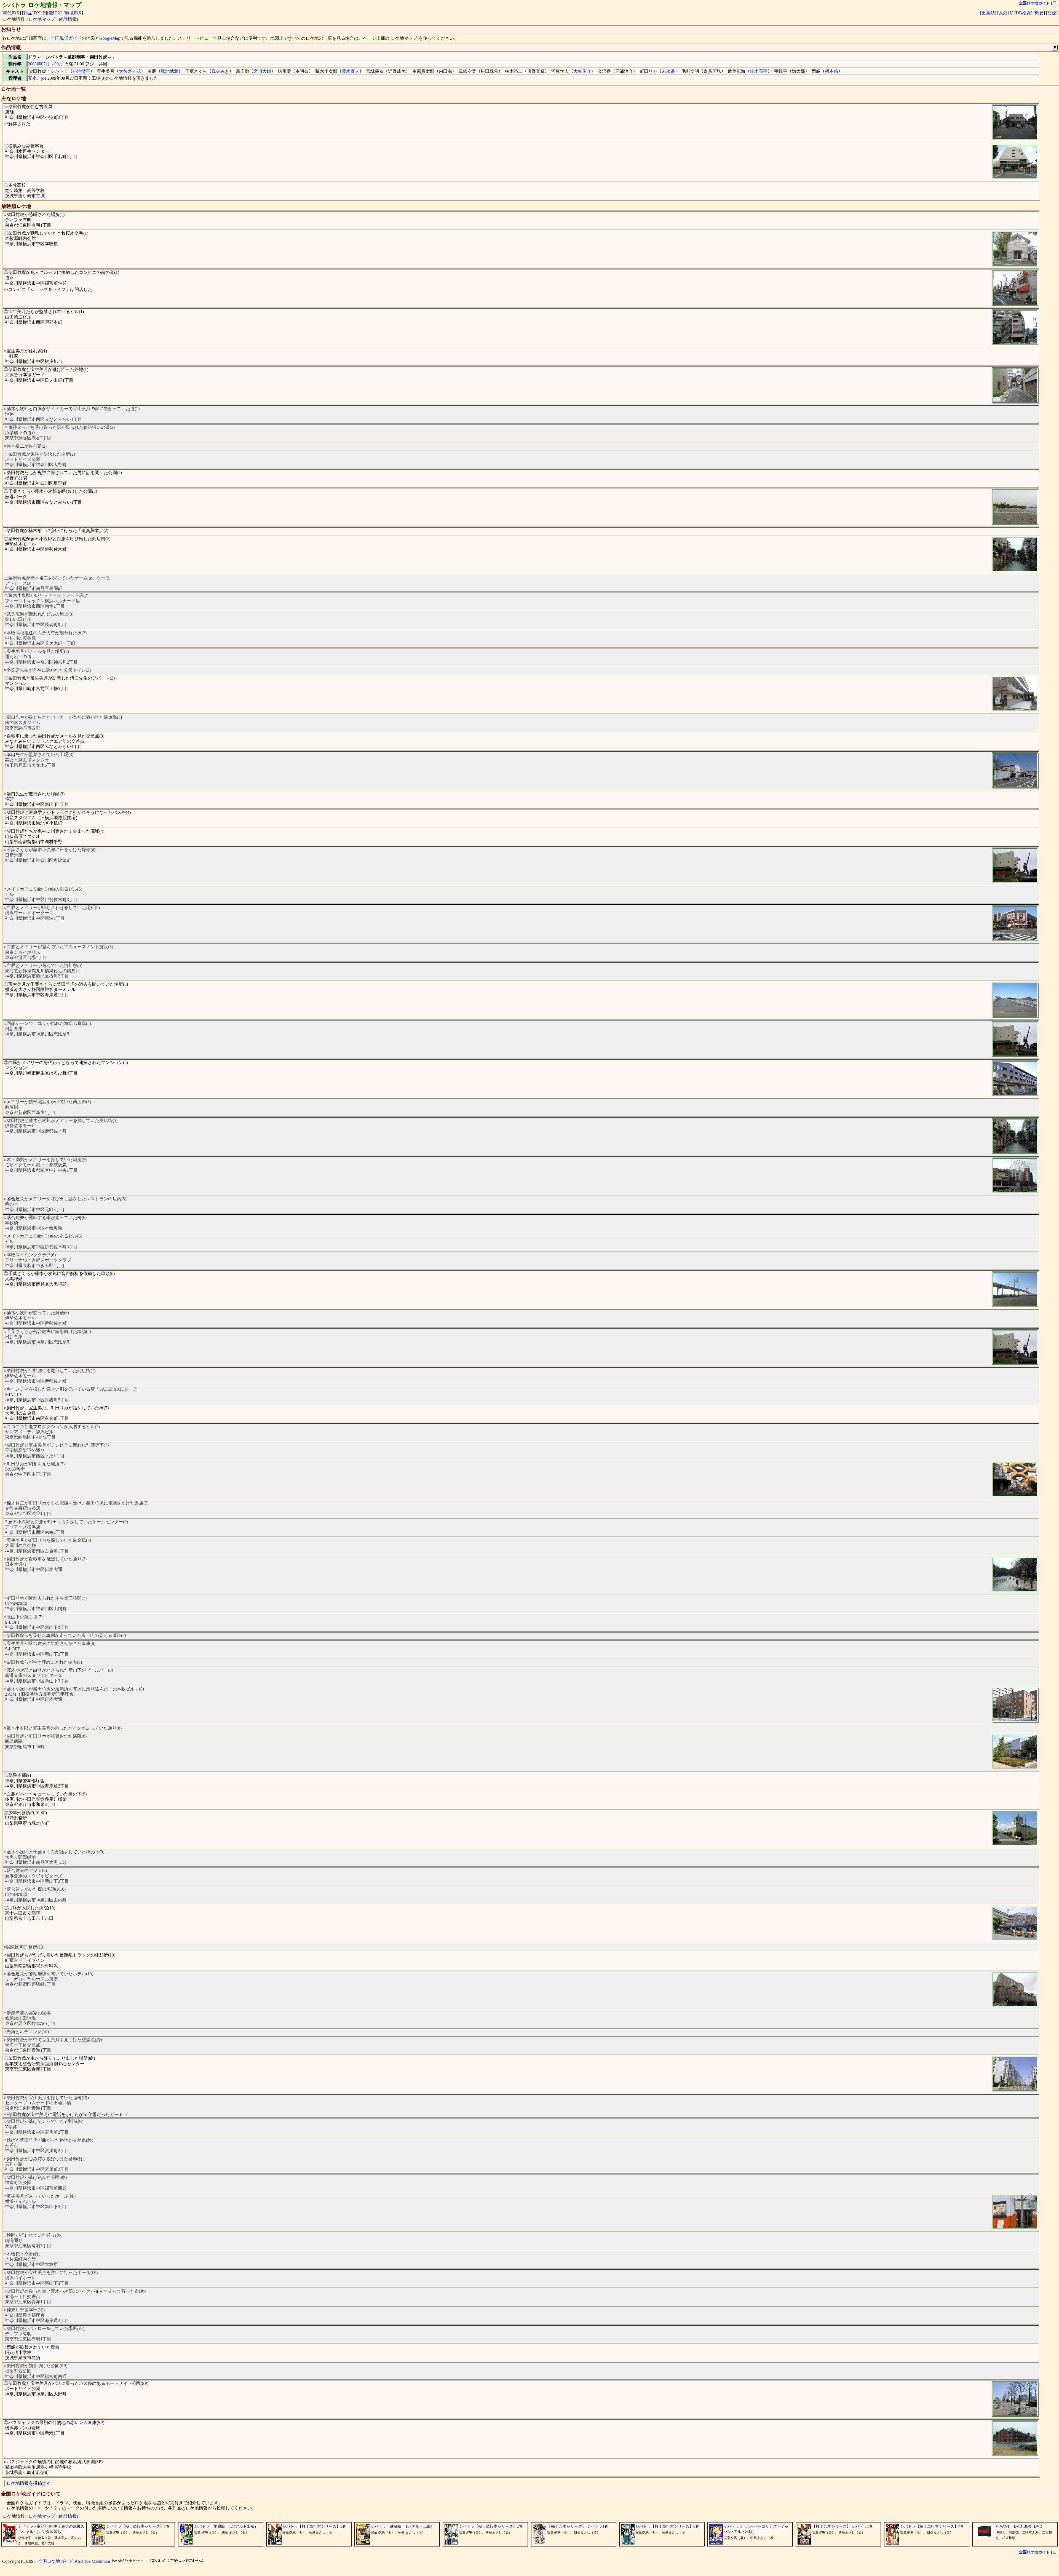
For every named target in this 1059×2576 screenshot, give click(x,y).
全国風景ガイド (66, 38)
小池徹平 (81, 71)
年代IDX (11, 13)
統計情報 (68, 19)
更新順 (988, 13)
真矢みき (220, 71)
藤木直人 (351, 71)
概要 (1039, 13)
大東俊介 (582, 71)
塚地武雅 (170, 71)
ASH (79, 2561)
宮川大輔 (262, 71)
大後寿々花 (130, 71)
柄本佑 (831, 71)
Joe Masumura (97, 2561)
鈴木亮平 (759, 71)
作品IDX (32, 13)
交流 (1052, 13)
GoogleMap (110, 38)
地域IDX (73, 13)
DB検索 (1023, 13)
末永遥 (668, 71)
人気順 (1005, 13)
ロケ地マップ (42, 19)
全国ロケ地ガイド (56, 2561)
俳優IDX (53, 13)
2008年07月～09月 (46, 64)
